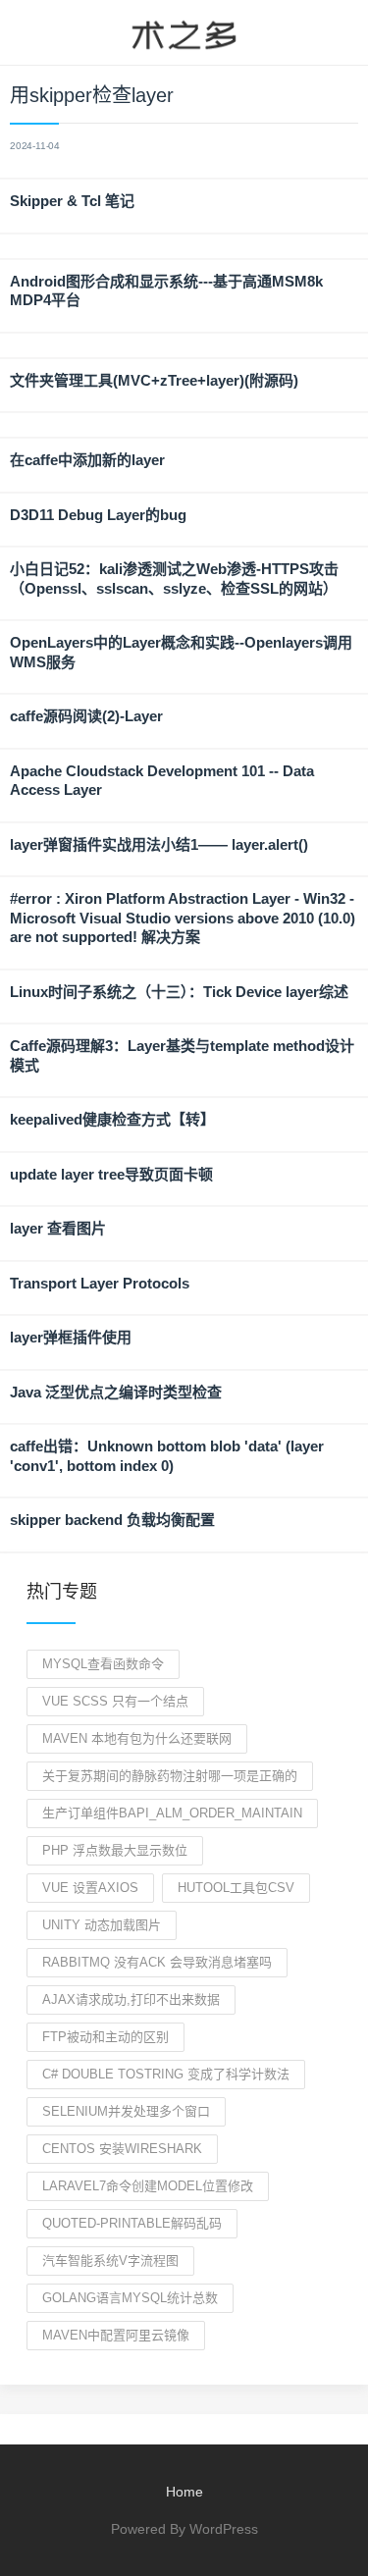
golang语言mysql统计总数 (130, 2298)
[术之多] (184, 32)
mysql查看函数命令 (103, 1664)
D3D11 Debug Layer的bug (98, 515)
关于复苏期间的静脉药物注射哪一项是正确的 (170, 1776)
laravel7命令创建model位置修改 (148, 2186)
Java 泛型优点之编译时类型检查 (116, 1392)
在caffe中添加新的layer (87, 460)
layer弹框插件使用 (71, 1337)
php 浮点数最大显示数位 (115, 1850)
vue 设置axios (90, 1888)
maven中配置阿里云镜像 (116, 2335)
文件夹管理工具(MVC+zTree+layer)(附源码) (154, 380)
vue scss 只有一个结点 (115, 1701)
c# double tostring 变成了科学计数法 (166, 2074)
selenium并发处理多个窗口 (126, 2111)
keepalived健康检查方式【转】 (112, 1119)
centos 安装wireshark (122, 2149)
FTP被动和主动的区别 (105, 2037)
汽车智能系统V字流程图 (110, 2261)
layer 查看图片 (58, 1228)
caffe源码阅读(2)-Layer (86, 716)
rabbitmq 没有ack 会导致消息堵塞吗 (157, 1962)
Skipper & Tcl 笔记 (72, 201)
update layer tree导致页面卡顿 (111, 1174)
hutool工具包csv (236, 1888)
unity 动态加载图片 (102, 1925)
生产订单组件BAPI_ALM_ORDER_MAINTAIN (172, 1813)
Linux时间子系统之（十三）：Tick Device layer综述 (179, 992)
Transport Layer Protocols (100, 1283)
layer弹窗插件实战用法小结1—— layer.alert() (159, 844)
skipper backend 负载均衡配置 (112, 1520)
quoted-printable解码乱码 (132, 2223)
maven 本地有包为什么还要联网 (137, 1738)
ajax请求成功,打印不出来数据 (131, 1999)
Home (184, 2492)
